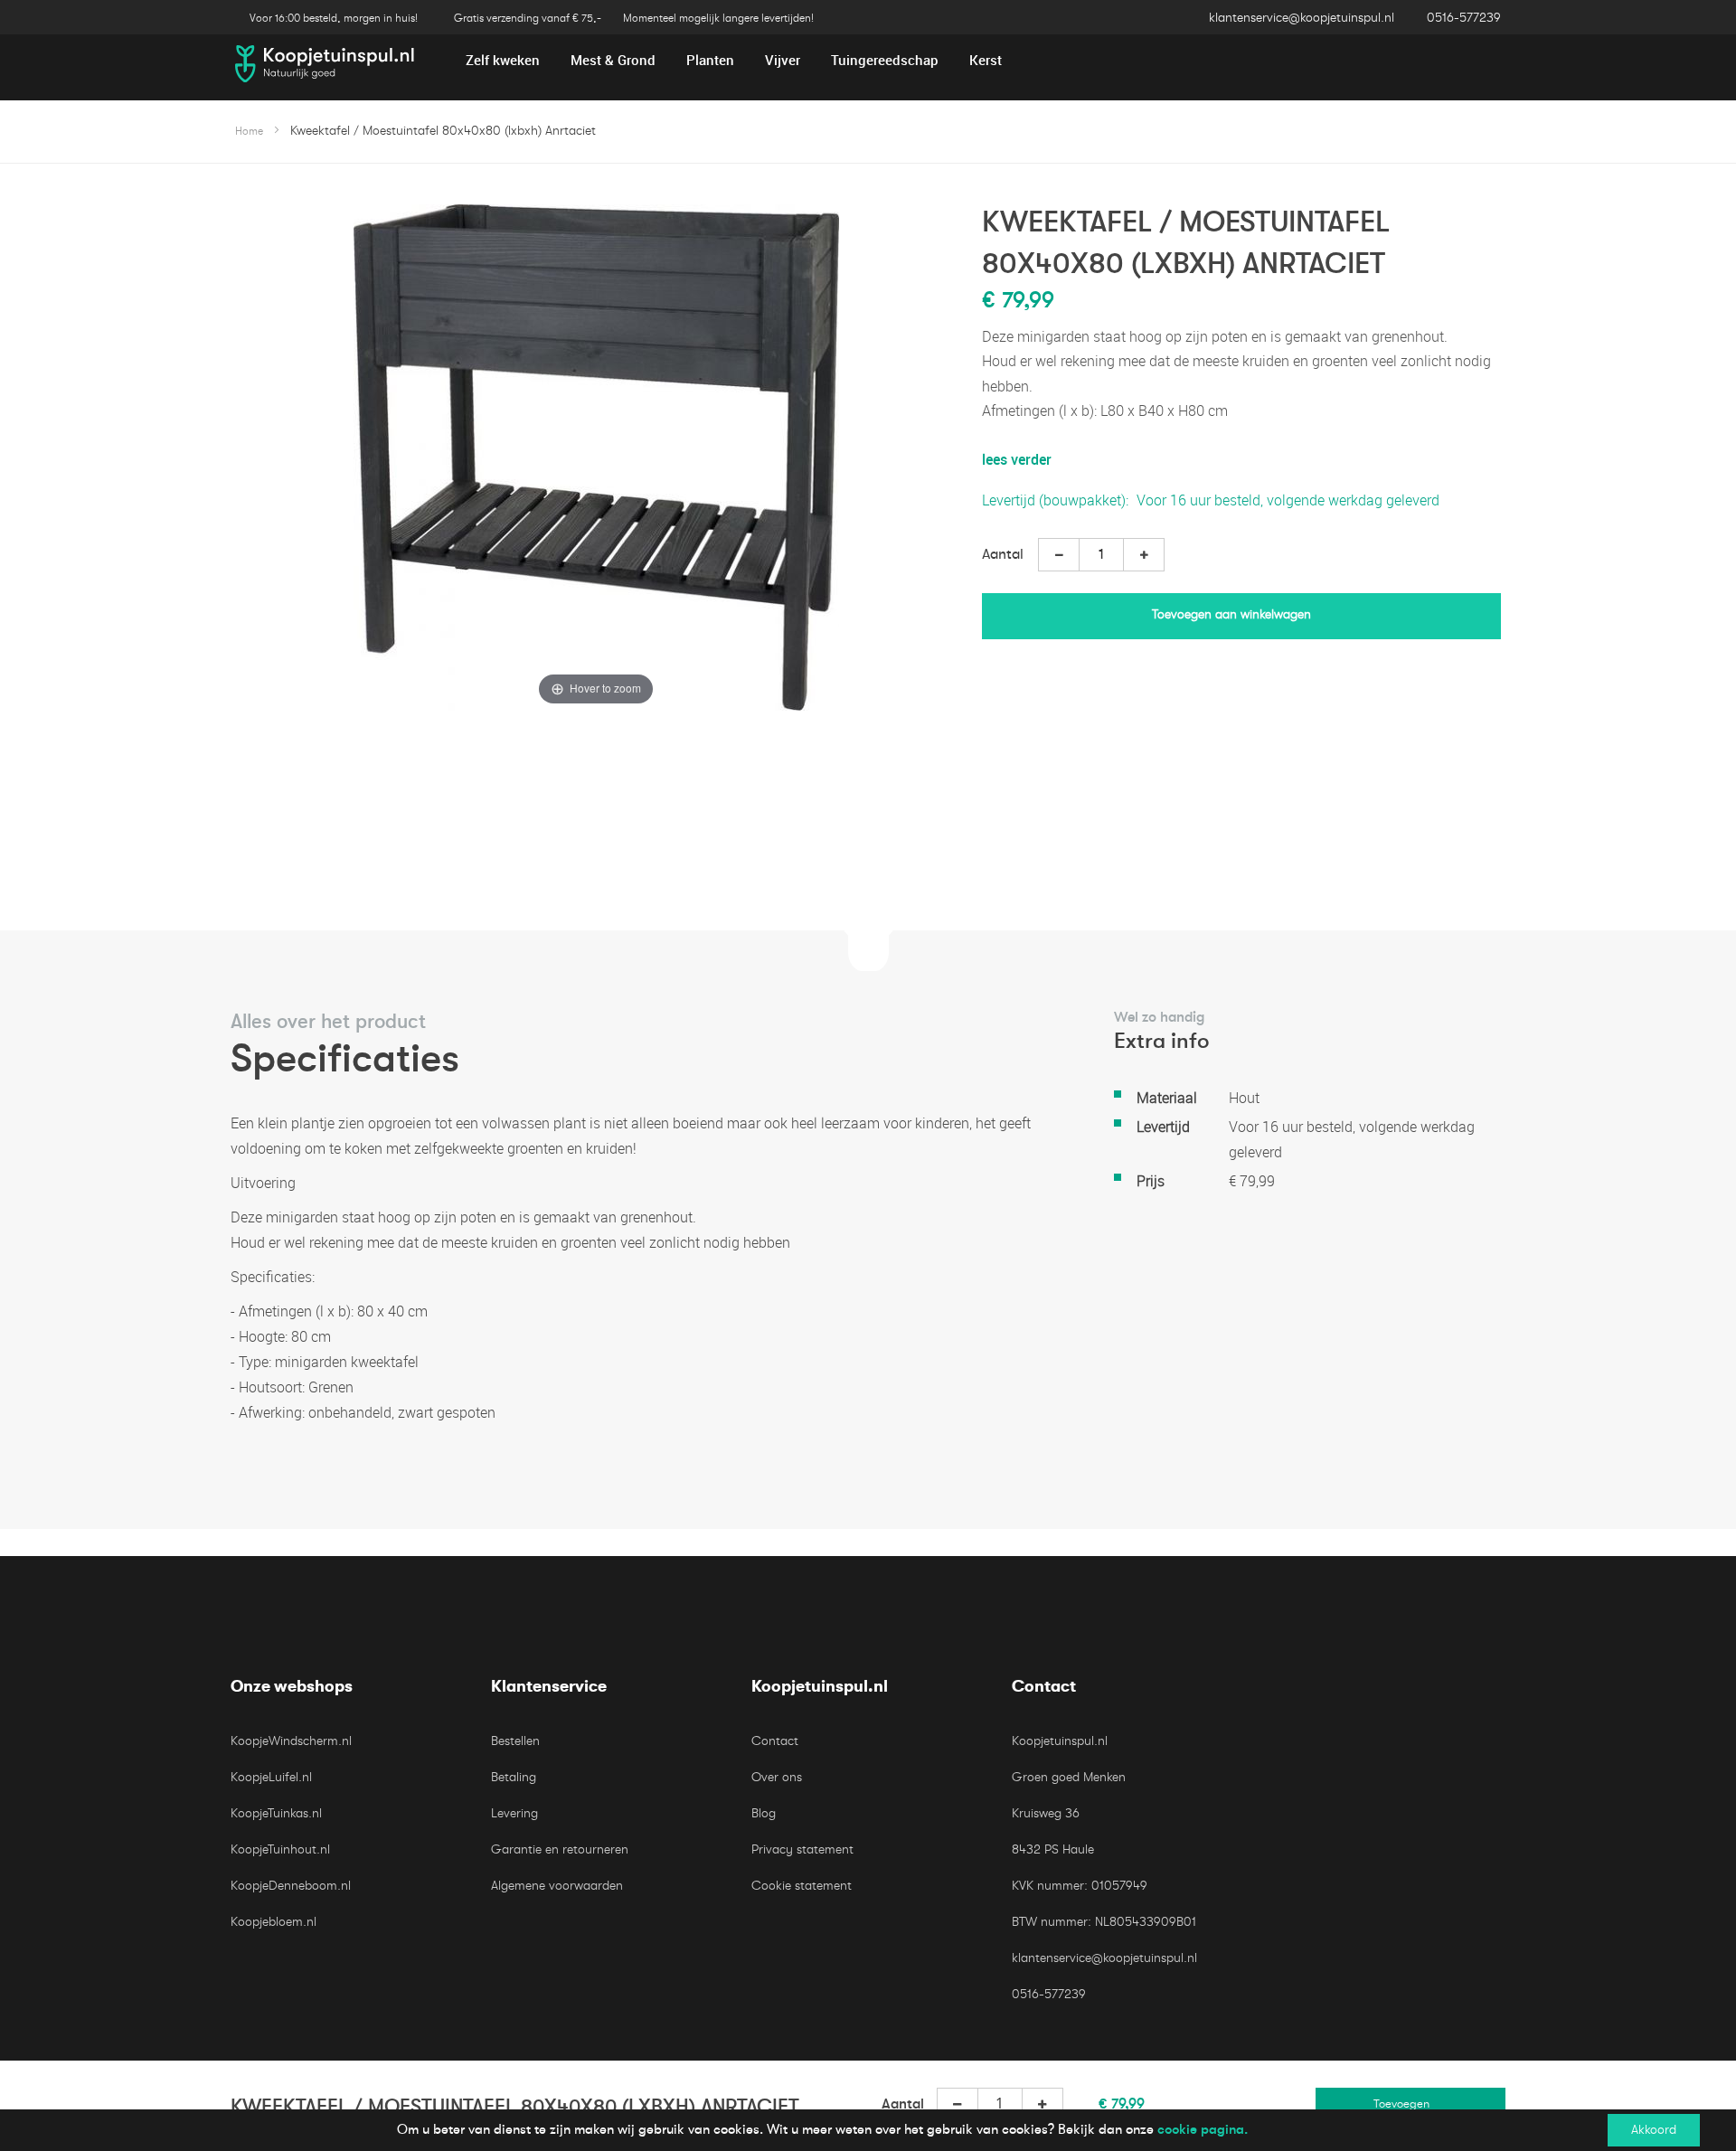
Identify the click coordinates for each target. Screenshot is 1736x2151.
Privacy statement (802, 1849)
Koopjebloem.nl (274, 1922)
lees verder (1017, 459)
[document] (868, 2130)
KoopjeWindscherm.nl (291, 1741)
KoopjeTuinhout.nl (280, 1849)
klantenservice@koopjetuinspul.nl (1302, 18)
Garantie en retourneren (560, 1849)
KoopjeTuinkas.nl (276, 1813)
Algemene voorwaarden (557, 1886)
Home (249, 131)
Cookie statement (802, 1886)
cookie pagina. (1203, 2129)
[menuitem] (503, 60)
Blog (764, 1813)
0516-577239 (1464, 18)
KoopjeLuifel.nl (271, 1777)
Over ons (777, 1777)
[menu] (868, 60)
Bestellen (515, 1741)
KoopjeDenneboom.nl (291, 1886)
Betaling (514, 1777)
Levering (514, 1813)
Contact (775, 1741)
